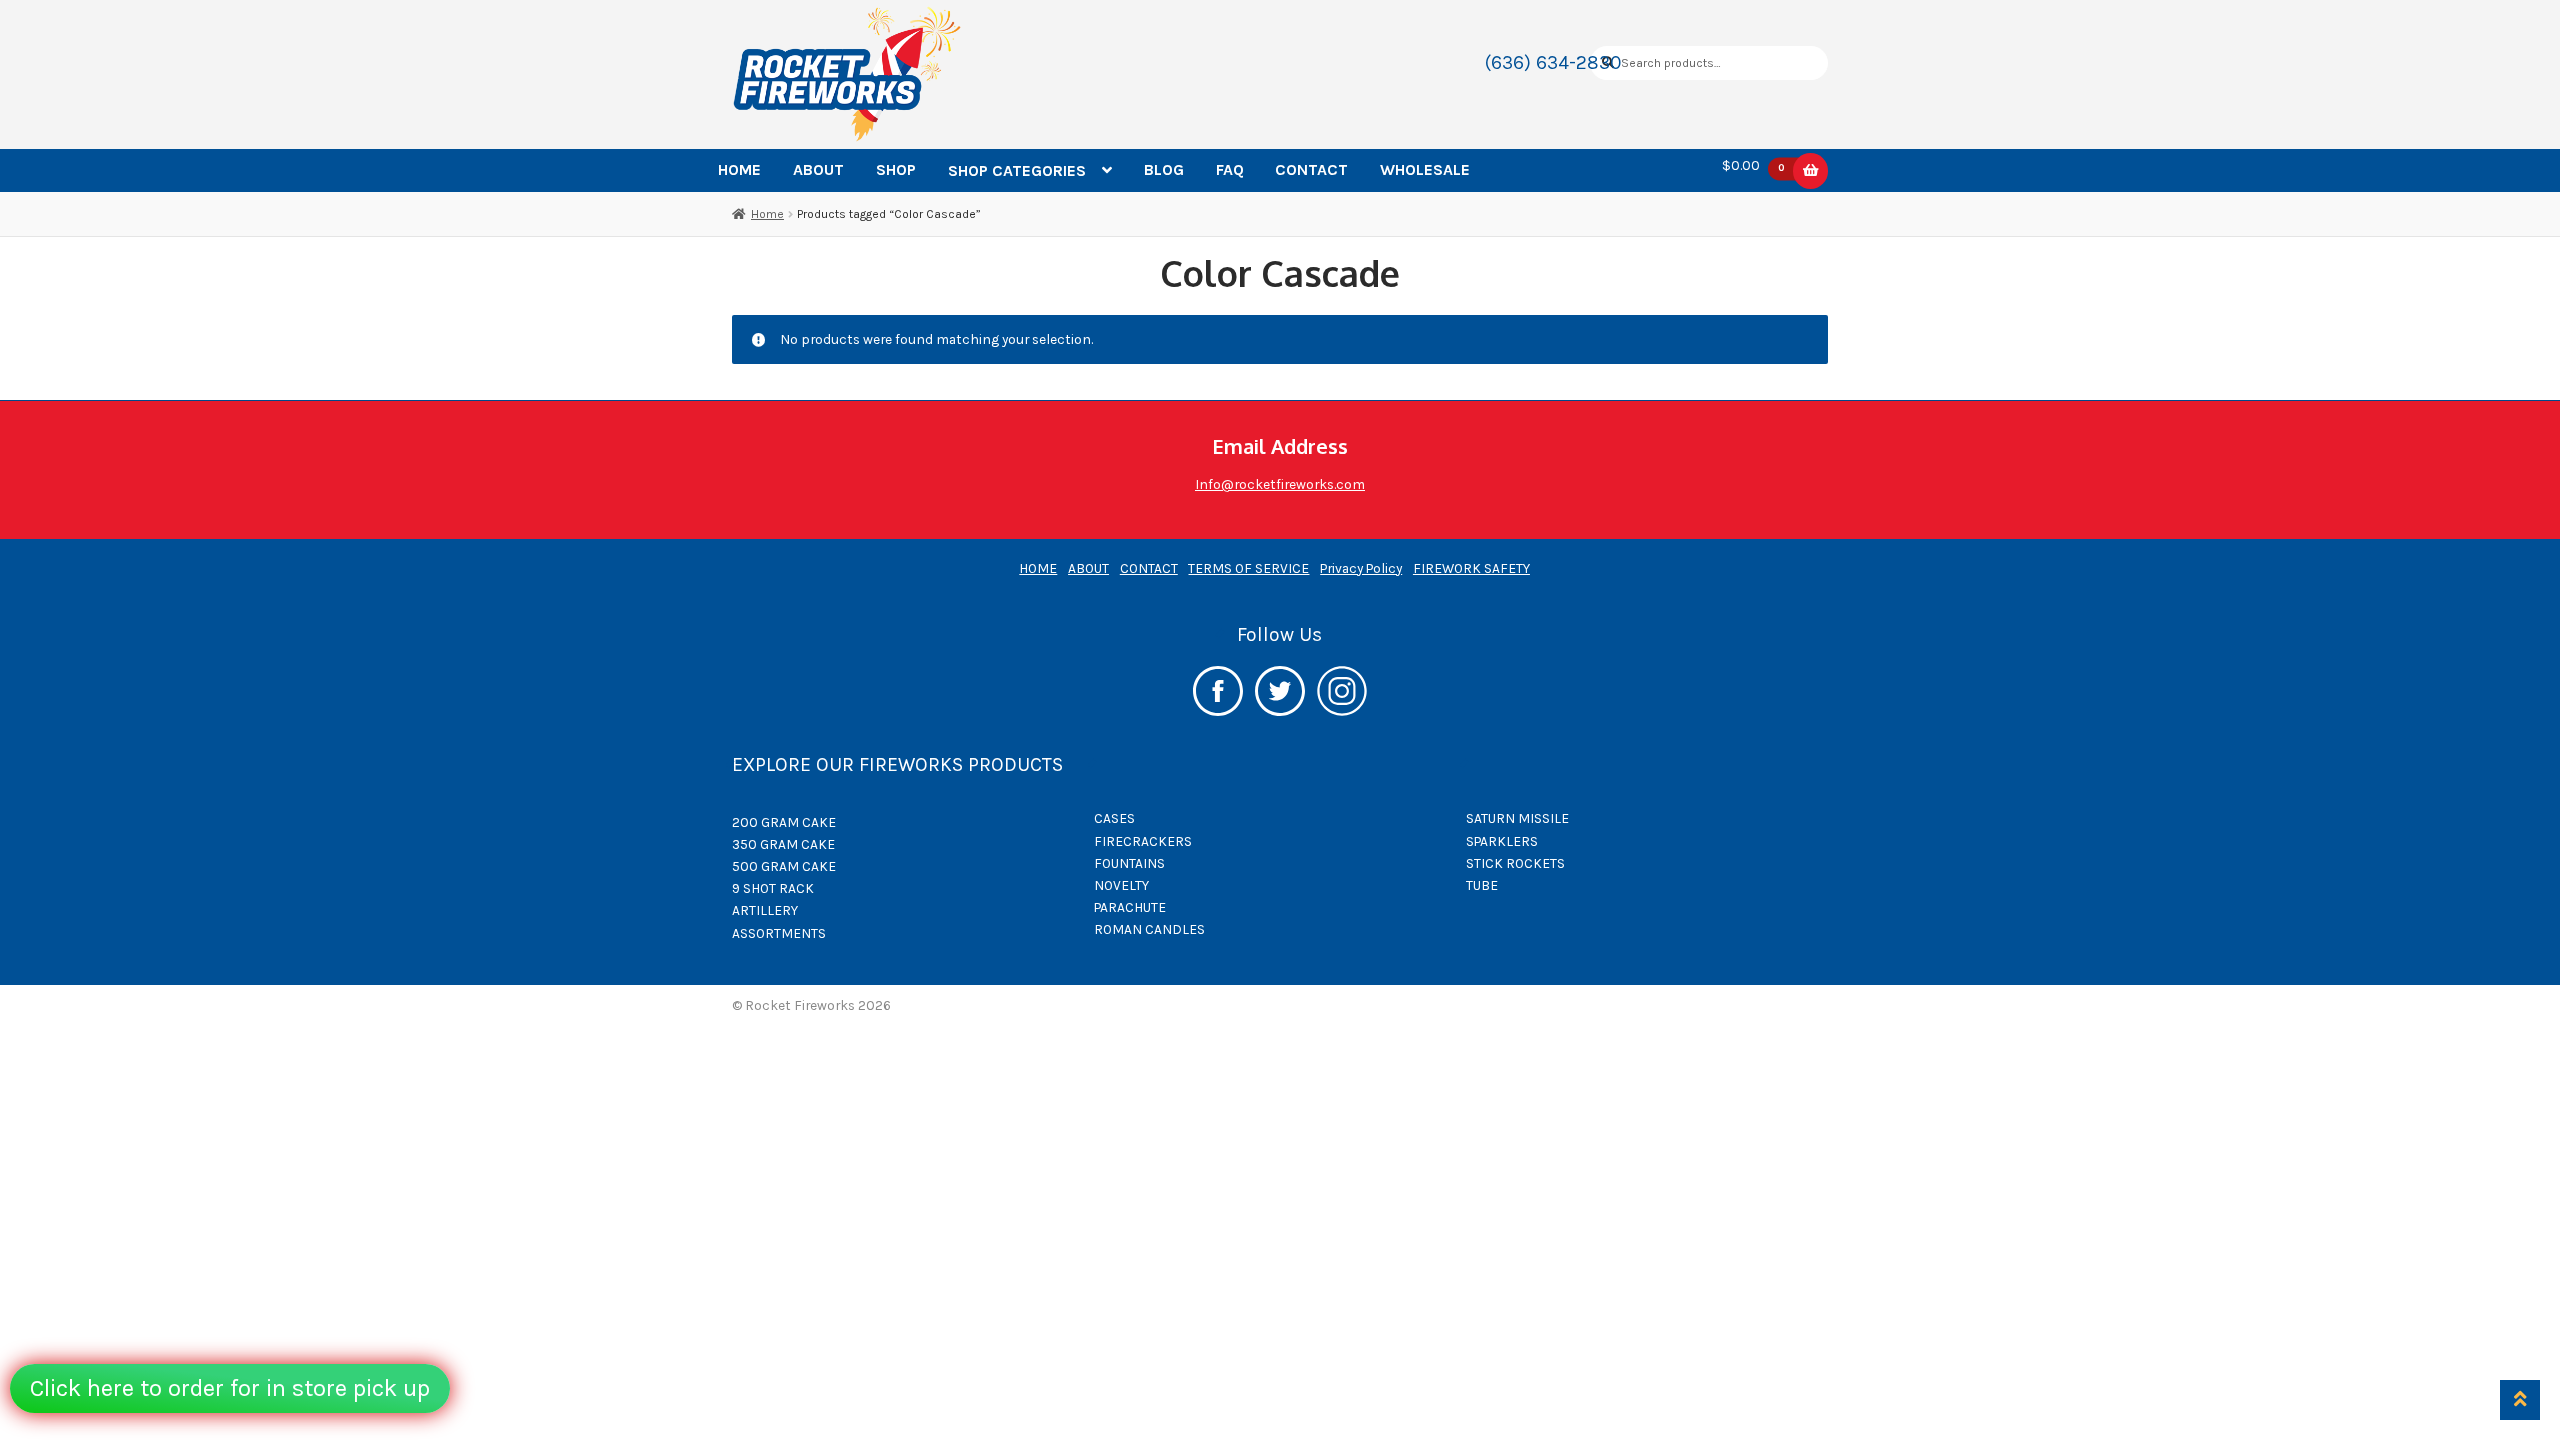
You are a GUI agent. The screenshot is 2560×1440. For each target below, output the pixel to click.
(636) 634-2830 (1553, 62)
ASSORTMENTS (779, 933)
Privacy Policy (1361, 568)
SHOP (896, 169)
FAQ (1230, 169)
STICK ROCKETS (1515, 863)
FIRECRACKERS (1143, 841)
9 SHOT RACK (773, 888)
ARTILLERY (765, 910)
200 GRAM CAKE (784, 822)
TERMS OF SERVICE (1248, 568)
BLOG (1164, 169)
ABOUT (818, 169)
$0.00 (1753, 166)
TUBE (1482, 885)
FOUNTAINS (1129, 863)
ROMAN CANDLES (1149, 929)
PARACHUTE (1130, 907)
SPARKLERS (1502, 841)
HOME (739, 169)
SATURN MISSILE (1517, 818)
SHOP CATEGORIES (1017, 170)
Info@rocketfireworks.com (1280, 484)
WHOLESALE (1425, 169)
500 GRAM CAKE (784, 866)
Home (767, 214)
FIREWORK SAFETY (1471, 568)
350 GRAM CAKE (783, 844)
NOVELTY (1121, 885)
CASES (1114, 818)
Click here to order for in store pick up (230, 1388)
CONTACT (1311, 169)
